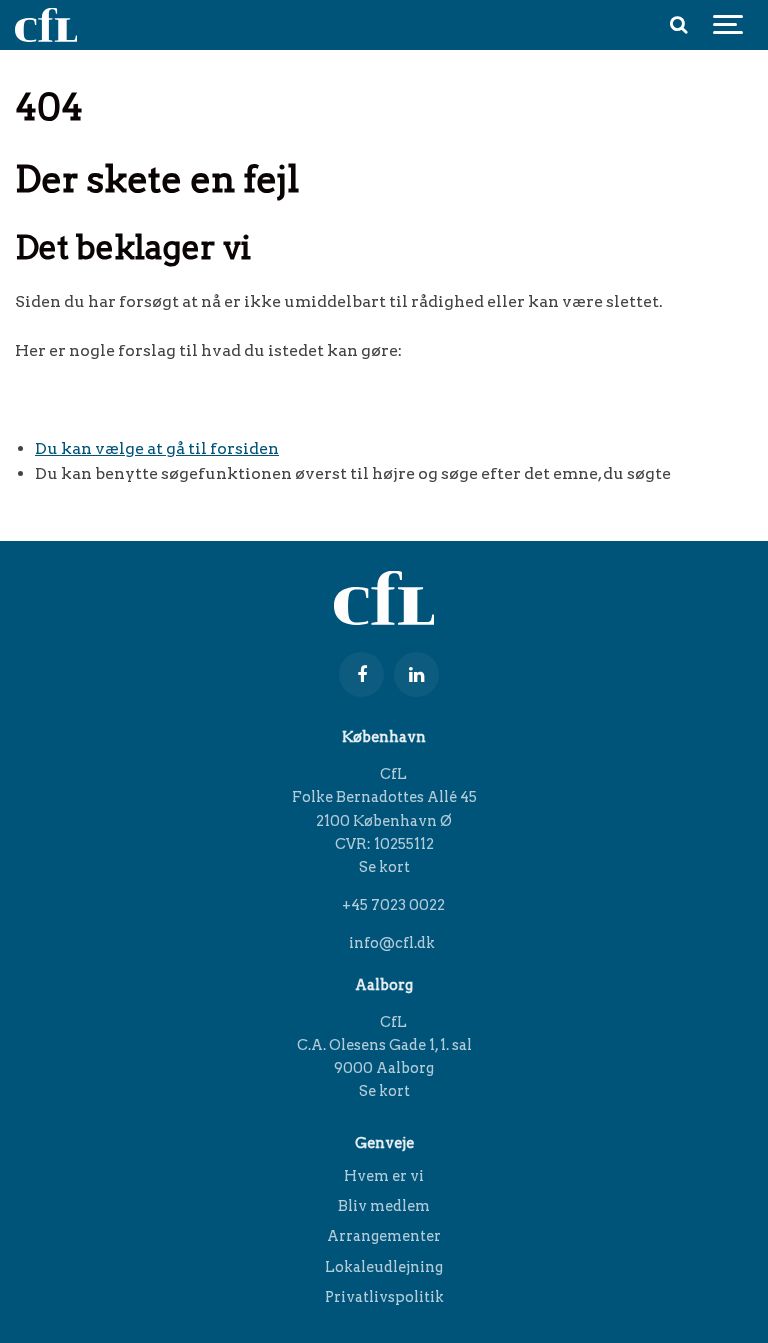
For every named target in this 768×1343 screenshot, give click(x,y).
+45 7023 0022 (391, 905)
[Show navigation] (728, 25)
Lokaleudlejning (384, 1267)
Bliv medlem (384, 1206)
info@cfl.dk (390, 943)
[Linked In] (416, 674)
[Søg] (678, 25)
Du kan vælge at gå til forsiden (157, 448)
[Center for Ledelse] (46, 25)
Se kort (384, 867)
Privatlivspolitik (384, 1297)
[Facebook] (361, 674)
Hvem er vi (384, 1177)
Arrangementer (384, 1236)
